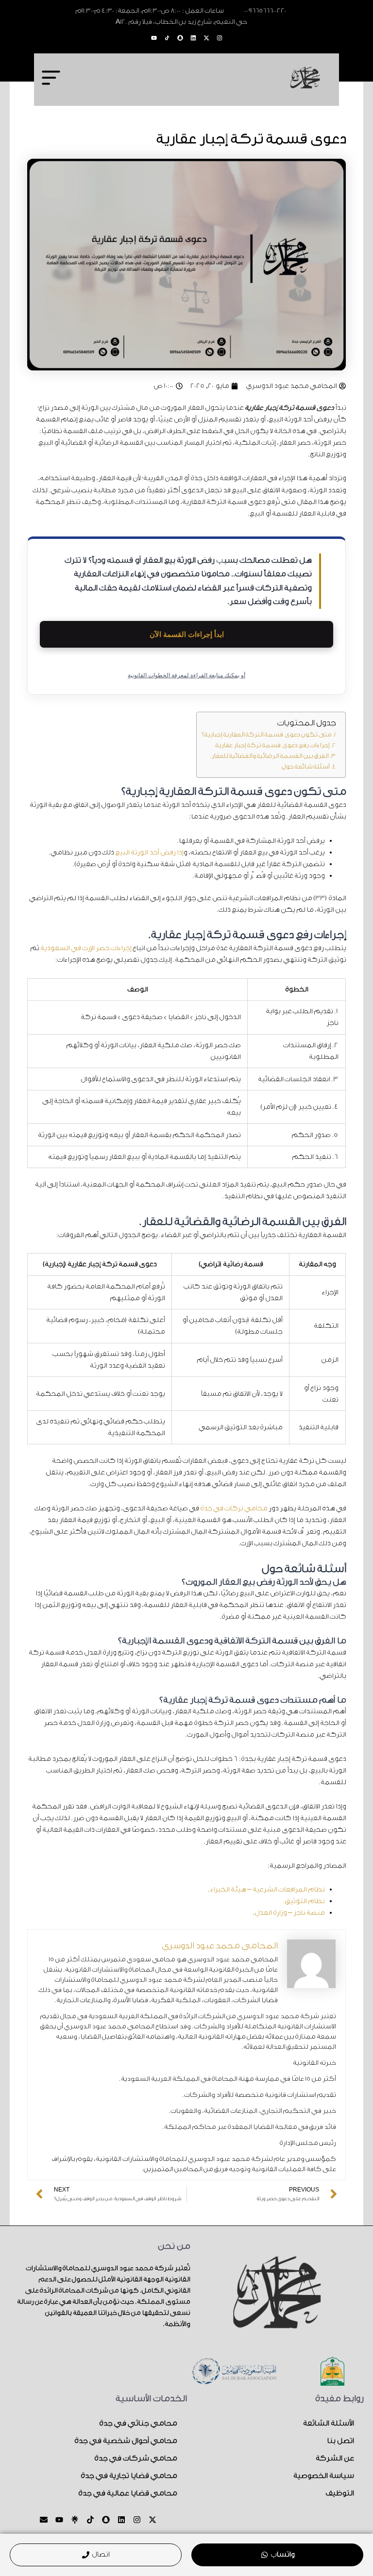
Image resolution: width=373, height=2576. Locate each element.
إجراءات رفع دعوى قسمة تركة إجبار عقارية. (272, 745)
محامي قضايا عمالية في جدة (127, 2493)
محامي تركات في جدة (234, 1508)
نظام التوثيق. (304, 1901)
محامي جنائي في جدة (138, 2423)
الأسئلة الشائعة (328, 2423)
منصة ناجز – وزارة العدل (289, 1913)
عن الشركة (335, 2458)
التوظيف (339, 2493)
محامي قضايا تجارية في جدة (129, 2476)
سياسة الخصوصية (323, 2476)
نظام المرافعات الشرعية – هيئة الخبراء (267, 1890)
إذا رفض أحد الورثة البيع (149, 853)
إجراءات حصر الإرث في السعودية (86, 948)
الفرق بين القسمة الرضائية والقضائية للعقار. (269, 756)
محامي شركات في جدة (136, 2458)
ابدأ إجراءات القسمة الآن (187, 634)
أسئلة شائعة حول (305, 767)
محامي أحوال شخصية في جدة (126, 2441)
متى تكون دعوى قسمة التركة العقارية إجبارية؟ (266, 735)
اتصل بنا (340, 2441)
